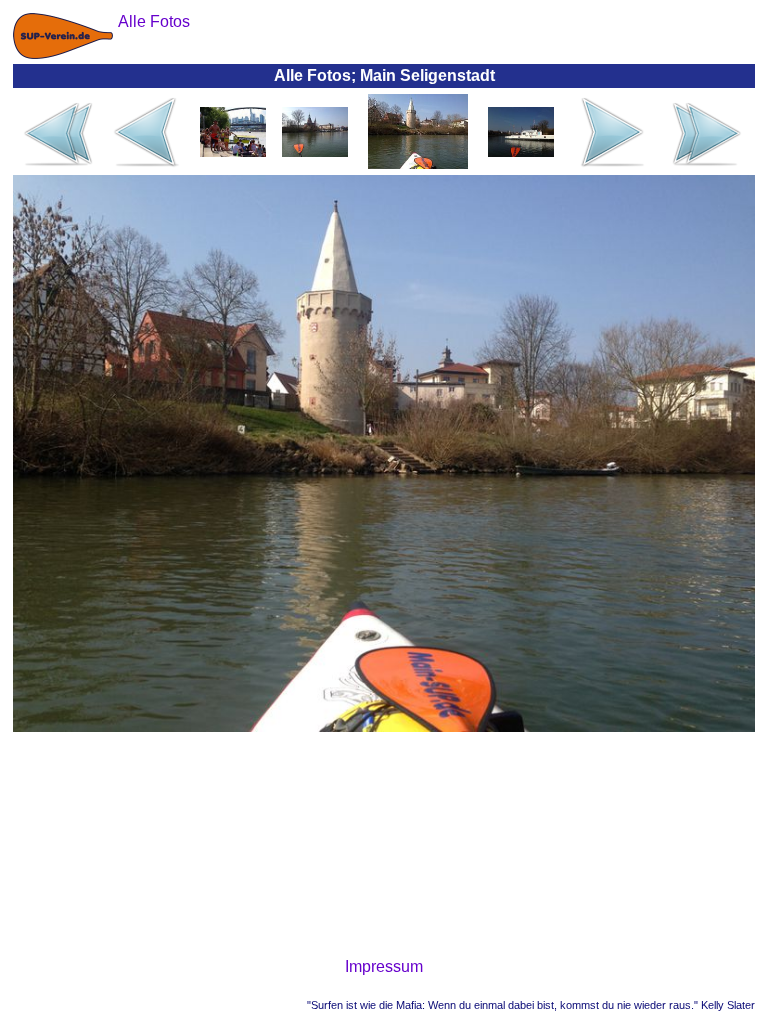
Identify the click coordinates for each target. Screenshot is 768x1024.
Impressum (384, 966)
